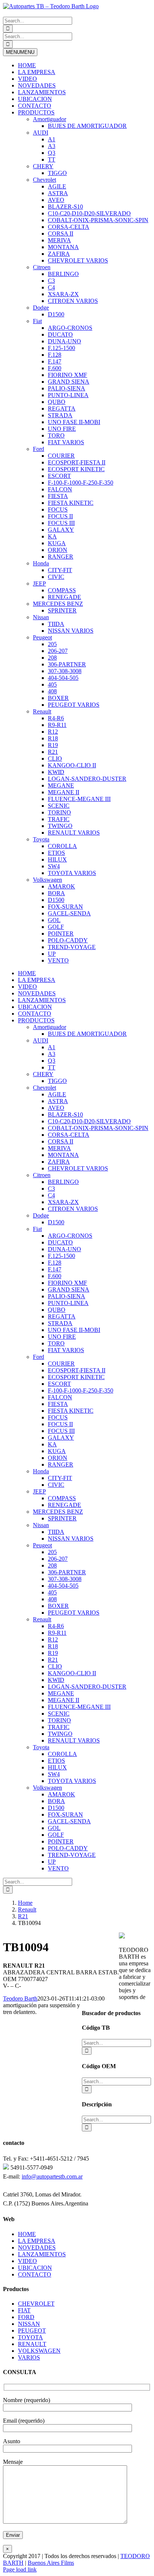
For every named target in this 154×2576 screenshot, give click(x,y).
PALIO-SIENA (67, 388)
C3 (51, 281)
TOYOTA (30, 2337)
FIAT (24, 2310)
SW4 (54, 866)
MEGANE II (64, 792)
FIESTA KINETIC (71, 503)
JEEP (39, 584)
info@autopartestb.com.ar (52, 2176)
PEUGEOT (32, 2331)
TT (52, 159)
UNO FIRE (62, 429)
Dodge (41, 308)
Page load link (20, 2569)
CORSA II (61, 234)
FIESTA (58, 496)
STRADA (60, 415)
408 (52, 691)
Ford (38, 449)
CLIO (55, 759)
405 (52, 684)
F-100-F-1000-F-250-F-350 (81, 483)
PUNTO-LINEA (68, 395)
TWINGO (60, 826)
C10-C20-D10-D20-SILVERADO (89, 213)
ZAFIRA (59, 254)
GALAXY (61, 530)
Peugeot (42, 637)
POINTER (61, 934)
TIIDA (56, 624)
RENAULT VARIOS (74, 833)
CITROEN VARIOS (73, 301)
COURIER (61, 456)
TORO (56, 435)
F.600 (55, 368)
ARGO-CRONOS (70, 328)
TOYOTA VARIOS (72, 873)
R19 (53, 745)
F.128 (55, 355)
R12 (53, 732)
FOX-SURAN (65, 907)
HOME (27, 65)
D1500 (56, 314)
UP (52, 954)
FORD (26, 2317)
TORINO (59, 812)
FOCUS (58, 509)
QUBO (57, 402)
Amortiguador (50, 119)
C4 (51, 287)
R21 (53, 752)
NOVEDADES (37, 85)
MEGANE (61, 785)
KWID (56, 772)
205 (52, 644)
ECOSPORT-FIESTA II (77, 462)
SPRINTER (62, 610)
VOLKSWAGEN (39, 2351)
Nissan (41, 617)
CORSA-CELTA (69, 227)
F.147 (55, 361)
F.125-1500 (61, 348)
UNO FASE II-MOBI (74, 422)
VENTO (58, 960)
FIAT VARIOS (66, 442)
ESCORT (59, 476)
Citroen (42, 267)
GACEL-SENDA (69, 913)
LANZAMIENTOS (42, 92)
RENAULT (32, 2344)
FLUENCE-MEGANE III (79, 799)
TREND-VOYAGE (72, 947)
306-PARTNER (67, 664)
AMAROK (61, 886)
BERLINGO (63, 274)
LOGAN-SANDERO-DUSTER (87, 779)
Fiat (37, 321)
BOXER (58, 698)
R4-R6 (56, 718)
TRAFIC (59, 819)
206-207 (58, 651)
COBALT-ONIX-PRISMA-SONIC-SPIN (98, 220)
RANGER (61, 557)
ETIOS (56, 853)
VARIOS (29, 2357)
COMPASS (62, 590)
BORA (56, 893)
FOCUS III (61, 523)
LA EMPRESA (37, 72)
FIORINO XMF (67, 375)
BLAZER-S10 (65, 207)
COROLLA (62, 846)
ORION (58, 550)
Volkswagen (47, 880)
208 (52, 658)
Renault (42, 711)
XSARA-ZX (63, 294)
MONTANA (63, 247)
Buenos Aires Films (51, 2563)
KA (52, 536)
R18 (53, 738)
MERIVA (59, 240)
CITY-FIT (60, 570)
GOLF (56, 927)
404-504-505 (63, 678)
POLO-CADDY (68, 940)
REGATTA (62, 409)
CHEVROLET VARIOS (78, 260)
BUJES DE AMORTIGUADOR (87, 126)
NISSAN (29, 2324)
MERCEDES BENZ (58, 604)
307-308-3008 (65, 671)
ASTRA (58, 193)
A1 (52, 139)
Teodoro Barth (20, 1998)
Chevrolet (44, 180)
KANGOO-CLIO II (72, 765)
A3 (52, 146)
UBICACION (35, 99)
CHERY (43, 166)
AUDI (41, 133)
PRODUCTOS (36, 112)
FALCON (60, 489)
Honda (41, 563)
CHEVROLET (36, 2304)
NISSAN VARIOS (71, 631)
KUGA (57, 543)
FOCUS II (60, 516)
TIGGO (57, 173)
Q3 (52, 153)
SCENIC (59, 806)
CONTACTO (35, 106)
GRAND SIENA (69, 382)
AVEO (56, 200)
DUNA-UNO (64, 341)
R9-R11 (57, 725)
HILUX (57, 859)
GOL (54, 920)
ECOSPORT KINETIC (76, 469)
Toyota (41, 839)
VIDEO (27, 79)
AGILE (57, 186)
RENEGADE (64, 597)
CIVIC (56, 577)
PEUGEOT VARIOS (74, 705)
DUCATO (60, 334)
